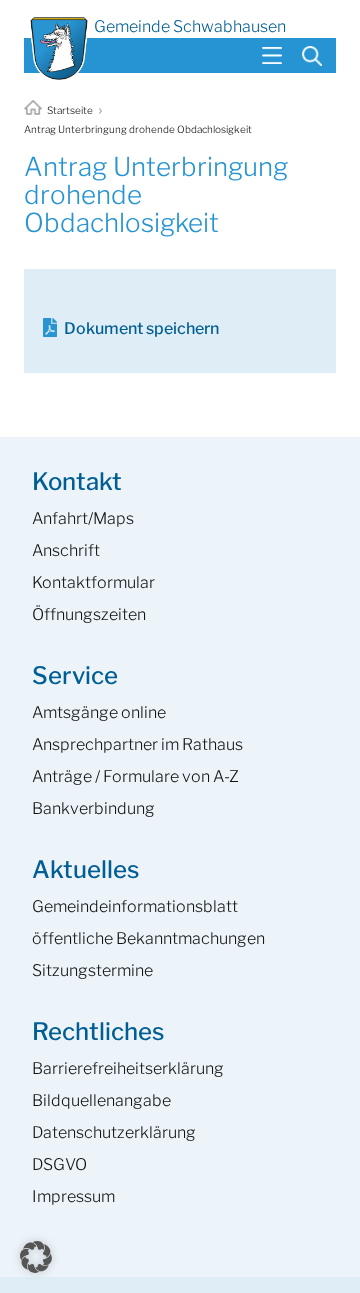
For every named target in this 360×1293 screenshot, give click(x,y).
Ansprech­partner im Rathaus (137, 744)
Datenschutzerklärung (114, 1132)
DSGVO (59, 1164)
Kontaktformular (93, 582)
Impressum (73, 1196)
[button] (36, 1257)
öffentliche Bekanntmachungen (148, 938)
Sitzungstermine (92, 970)
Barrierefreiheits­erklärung (128, 1068)
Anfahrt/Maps (83, 518)
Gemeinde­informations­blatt (135, 906)
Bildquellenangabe (101, 1100)
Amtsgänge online (99, 712)
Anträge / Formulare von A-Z (135, 776)
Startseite (70, 110)
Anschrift (66, 550)
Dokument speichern (141, 328)
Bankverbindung (93, 808)
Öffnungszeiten (89, 614)
